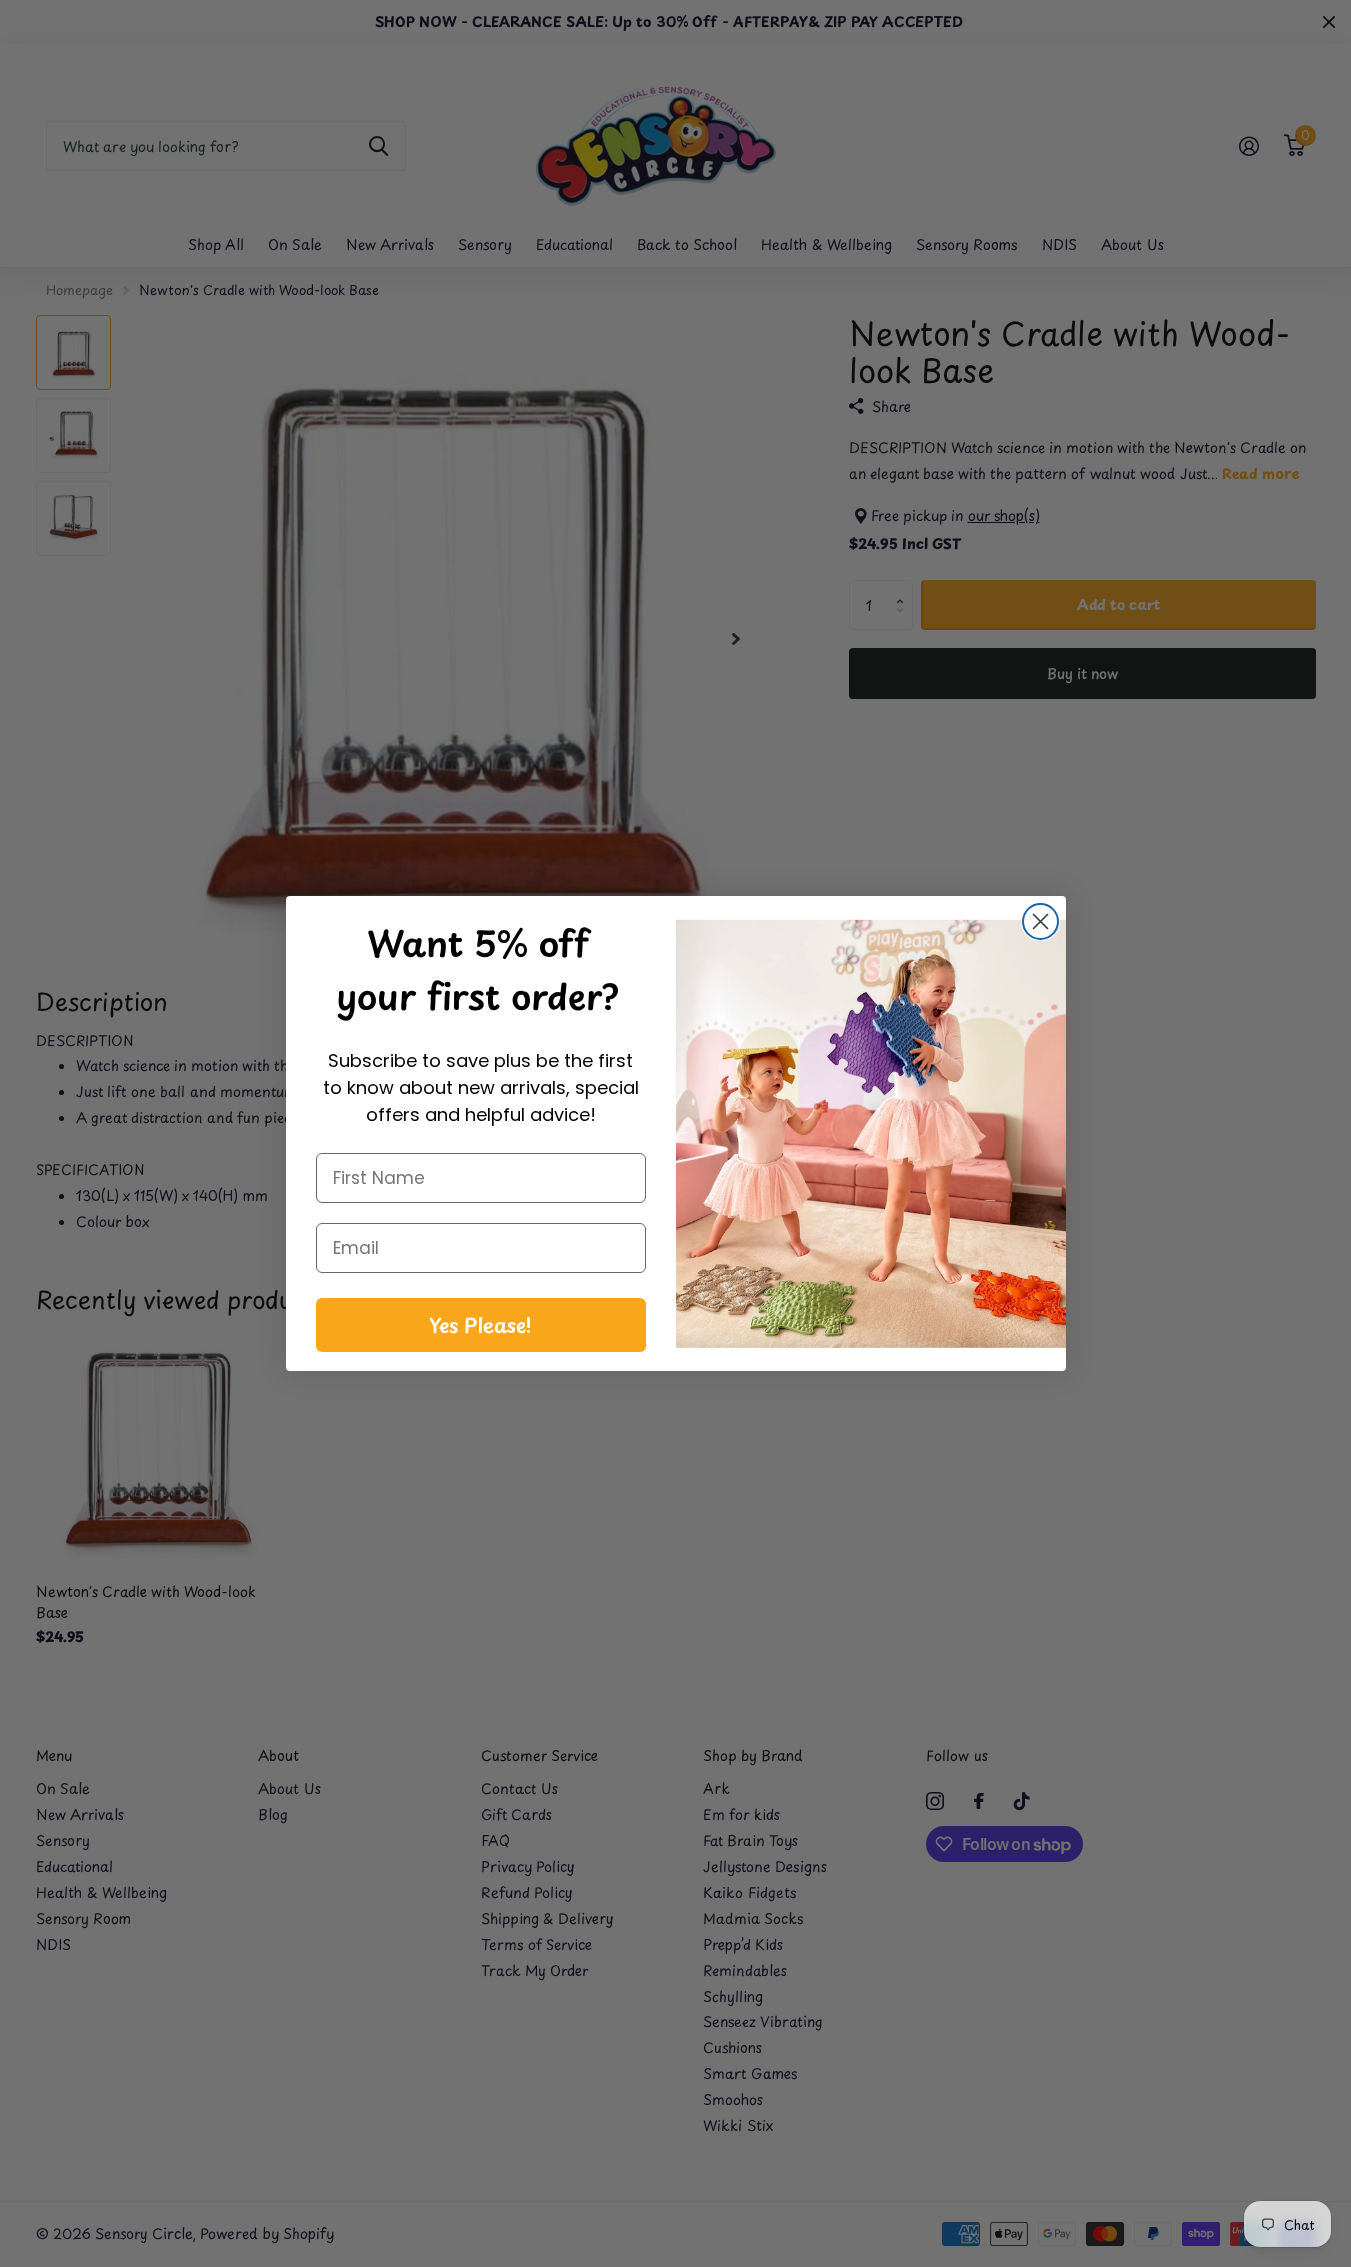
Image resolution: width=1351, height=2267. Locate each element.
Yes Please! (480, 1325)
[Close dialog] (1040, 921)
